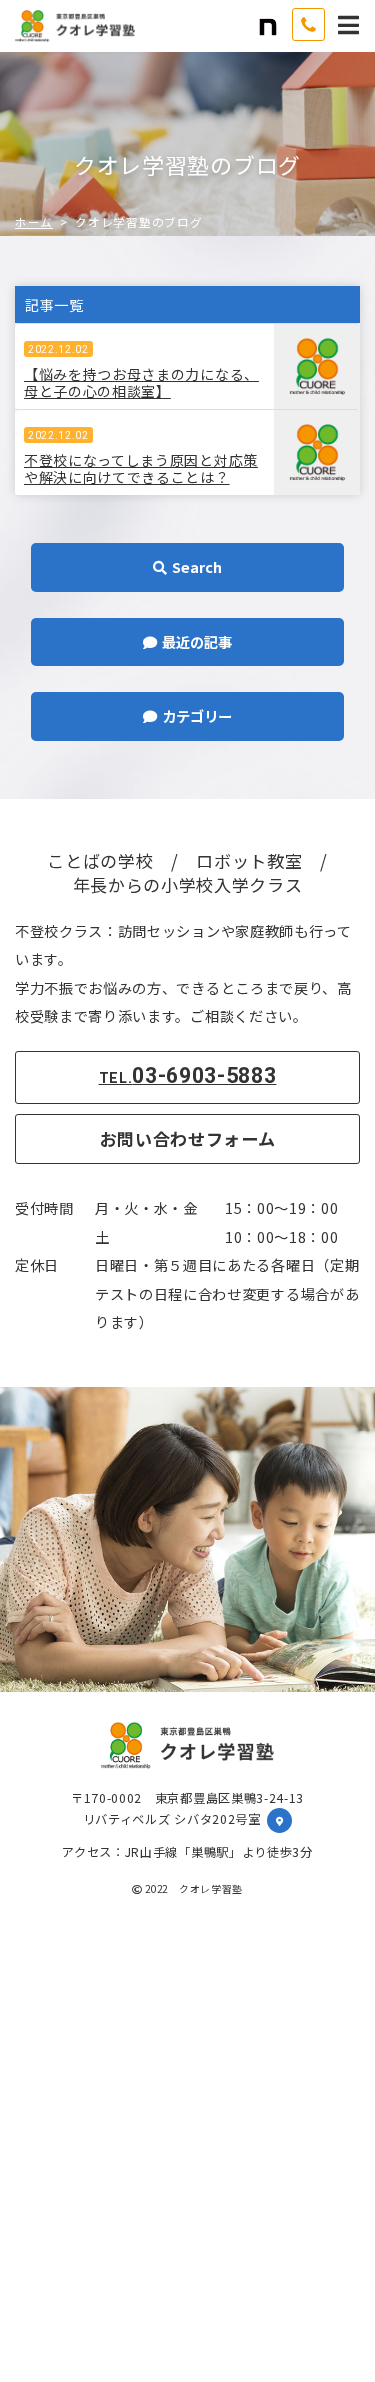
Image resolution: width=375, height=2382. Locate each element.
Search (248, 566)
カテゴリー (243, 715)
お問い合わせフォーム (188, 1138)
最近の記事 (243, 641)
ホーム (34, 222)
